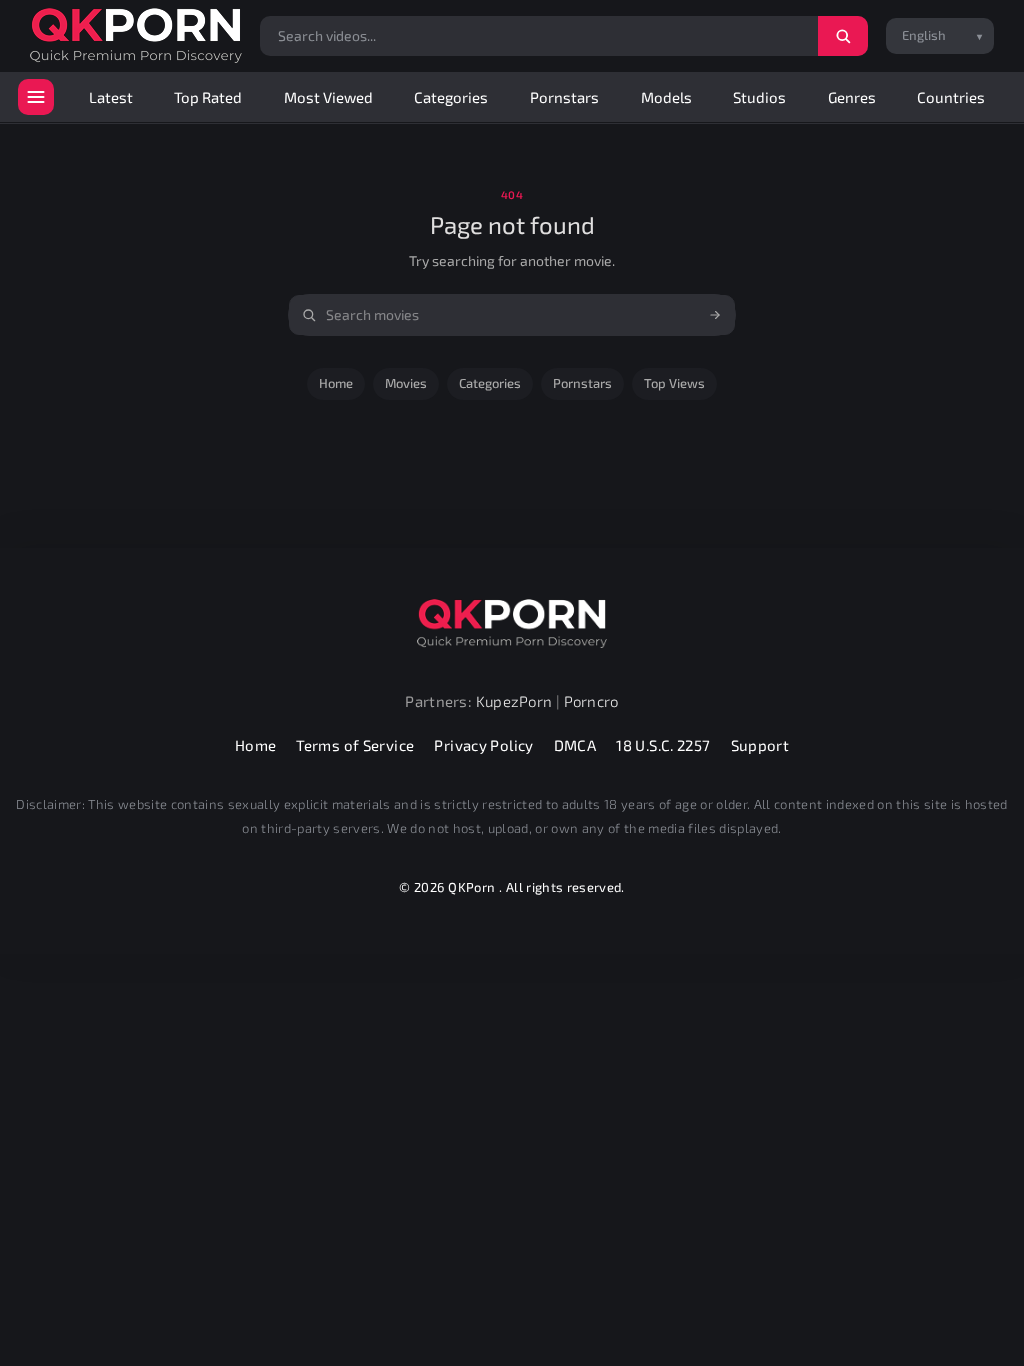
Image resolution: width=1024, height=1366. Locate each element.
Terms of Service (355, 745)
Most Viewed (328, 97)
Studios (759, 97)
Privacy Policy (483, 745)
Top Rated (208, 97)
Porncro (591, 701)
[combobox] (512, 315)
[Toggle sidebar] (36, 97)
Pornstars (564, 97)
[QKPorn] (136, 35)
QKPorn (471, 887)
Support (760, 745)
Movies (406, 383)
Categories (451, 97)
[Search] (843, 36)
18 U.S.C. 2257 (663, 745)
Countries (951, 97)
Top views (674, 383)
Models (666, 97)
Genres (852, 97)
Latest (111, 97)
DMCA (575, 745)
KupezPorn (514, 701)
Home (336, 383)
